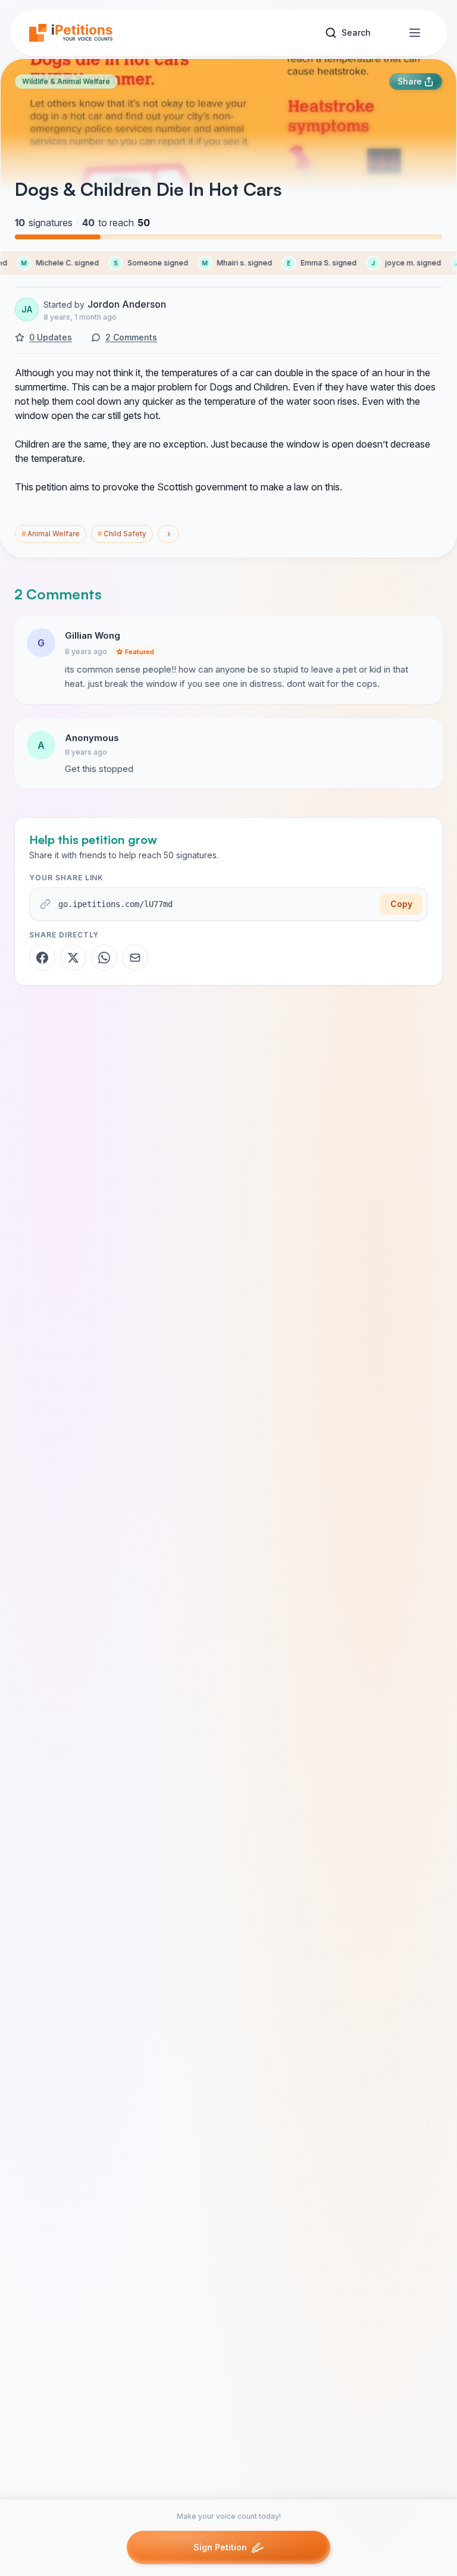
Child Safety (122, 534)
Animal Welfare (51, 534)
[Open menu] (415, 33)
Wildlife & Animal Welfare (66, 81)
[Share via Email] (135, 958)
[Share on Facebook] (42, 958)
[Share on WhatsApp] (104, 958)
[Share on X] (73, 958)
